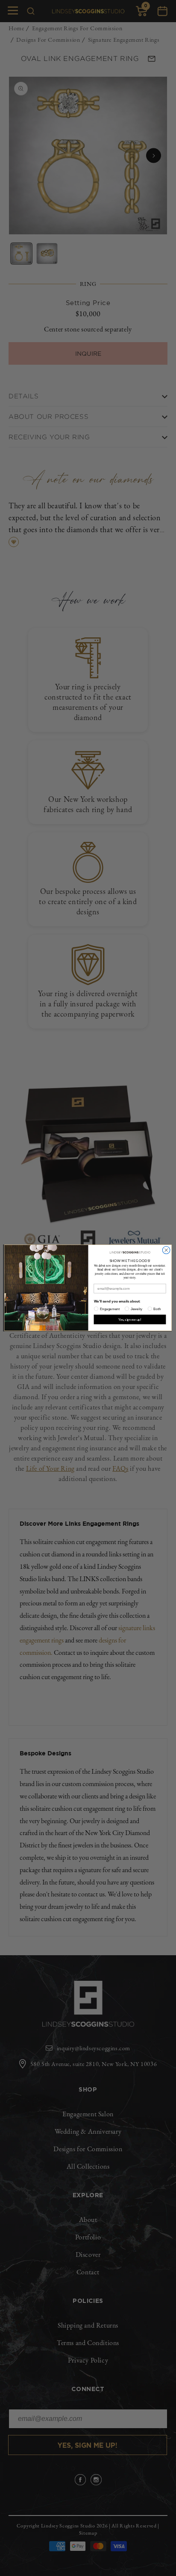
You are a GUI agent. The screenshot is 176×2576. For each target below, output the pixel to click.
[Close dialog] (166, 1251)
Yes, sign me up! (130, 1320)
